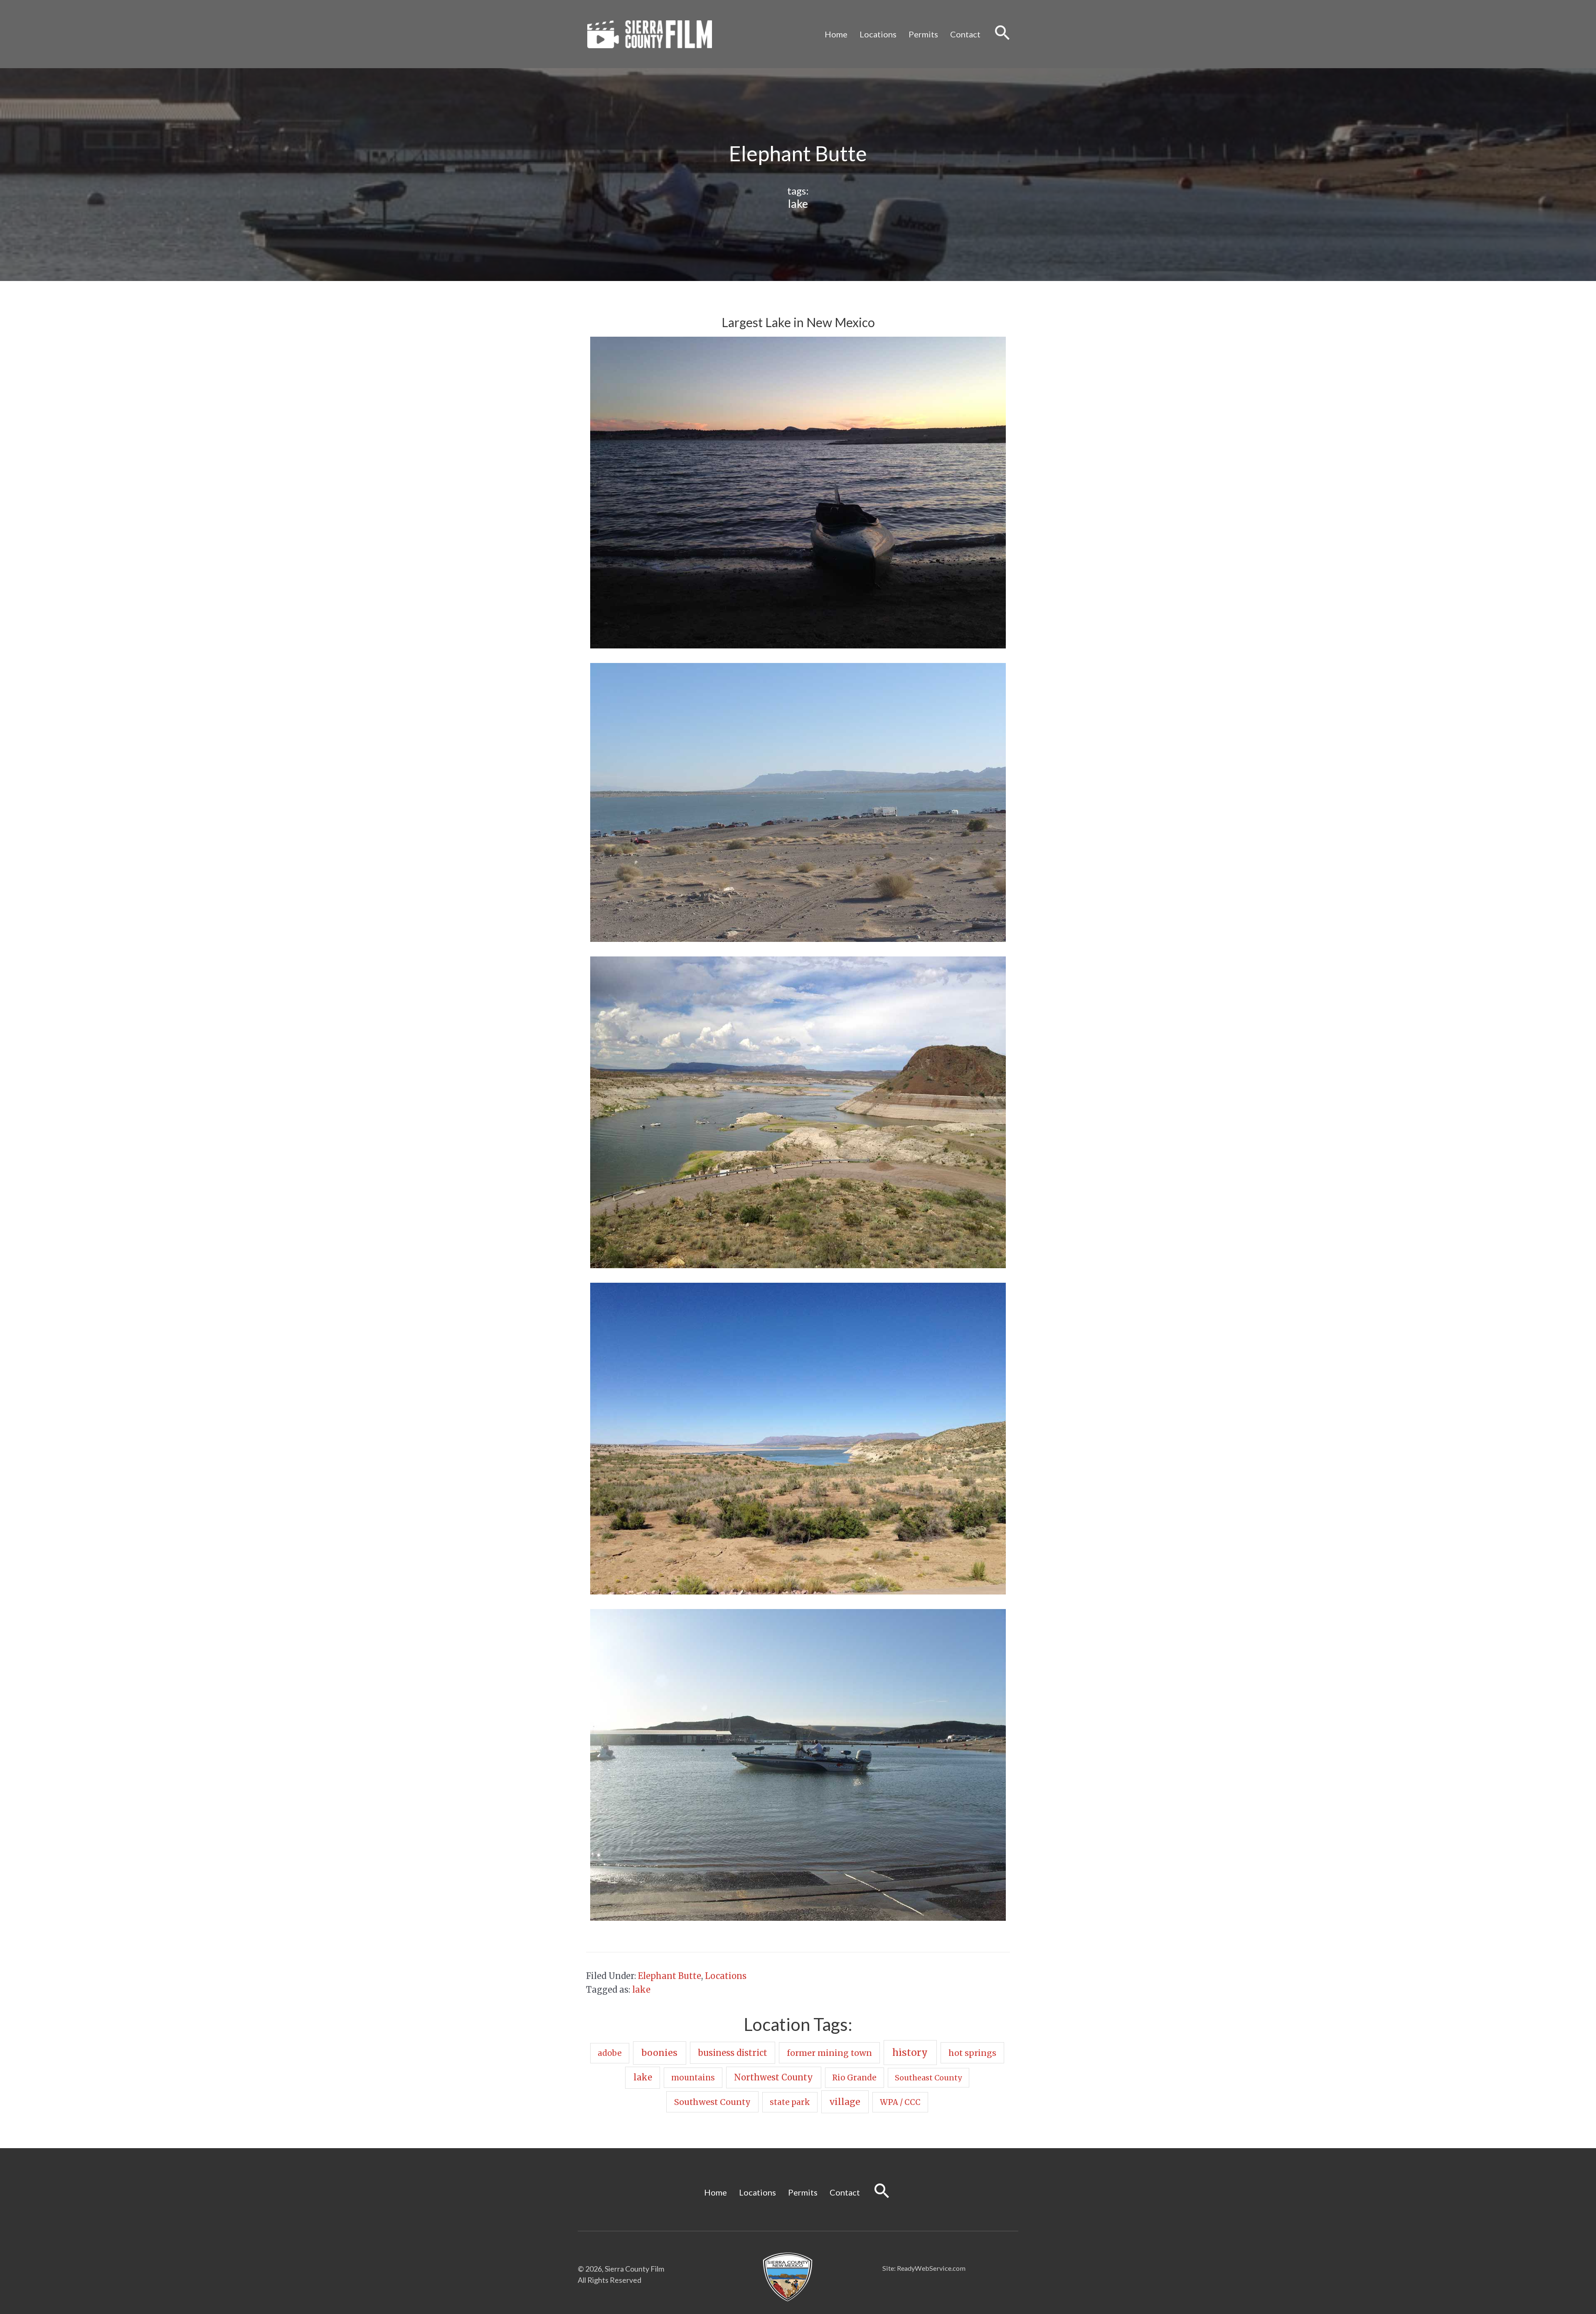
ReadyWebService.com (931, 2268)
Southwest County (712, 2102)
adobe (610, 2053)
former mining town (829, 2053)
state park (790, 2102)
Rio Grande (854, 2078)
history (910, 2052)
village (845, 2102)
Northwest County (773, 2077)
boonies (659, 2053)
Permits (923, 34)
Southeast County (928, 2078)
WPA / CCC (900, 2102)
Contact (965, 34)
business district (733, 2053)
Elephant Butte (670, 1976)
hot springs (972, 2053)
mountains (693, 2078)
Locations (878, 34)
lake (798, 203)
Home (836, 34)
